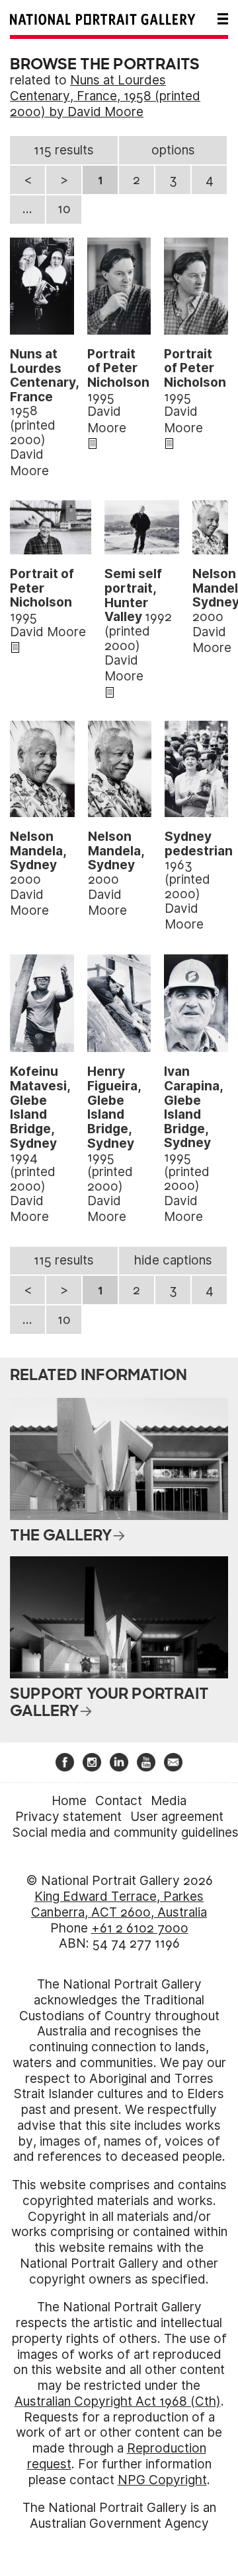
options (173, 150)
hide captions (173, 1260)
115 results (64, 150)
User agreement (177, 1817)
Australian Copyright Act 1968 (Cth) (118, 2401)
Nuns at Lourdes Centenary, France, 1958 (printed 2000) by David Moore (105, 96)
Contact (119, 1801)
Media (169, 1801)
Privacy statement (68, 1817)
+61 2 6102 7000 (140, 1928)
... (27, 209)
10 (64, 209)
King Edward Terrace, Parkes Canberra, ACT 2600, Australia (119, 1904)
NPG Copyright (162, 2480)
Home (69, 1801)
